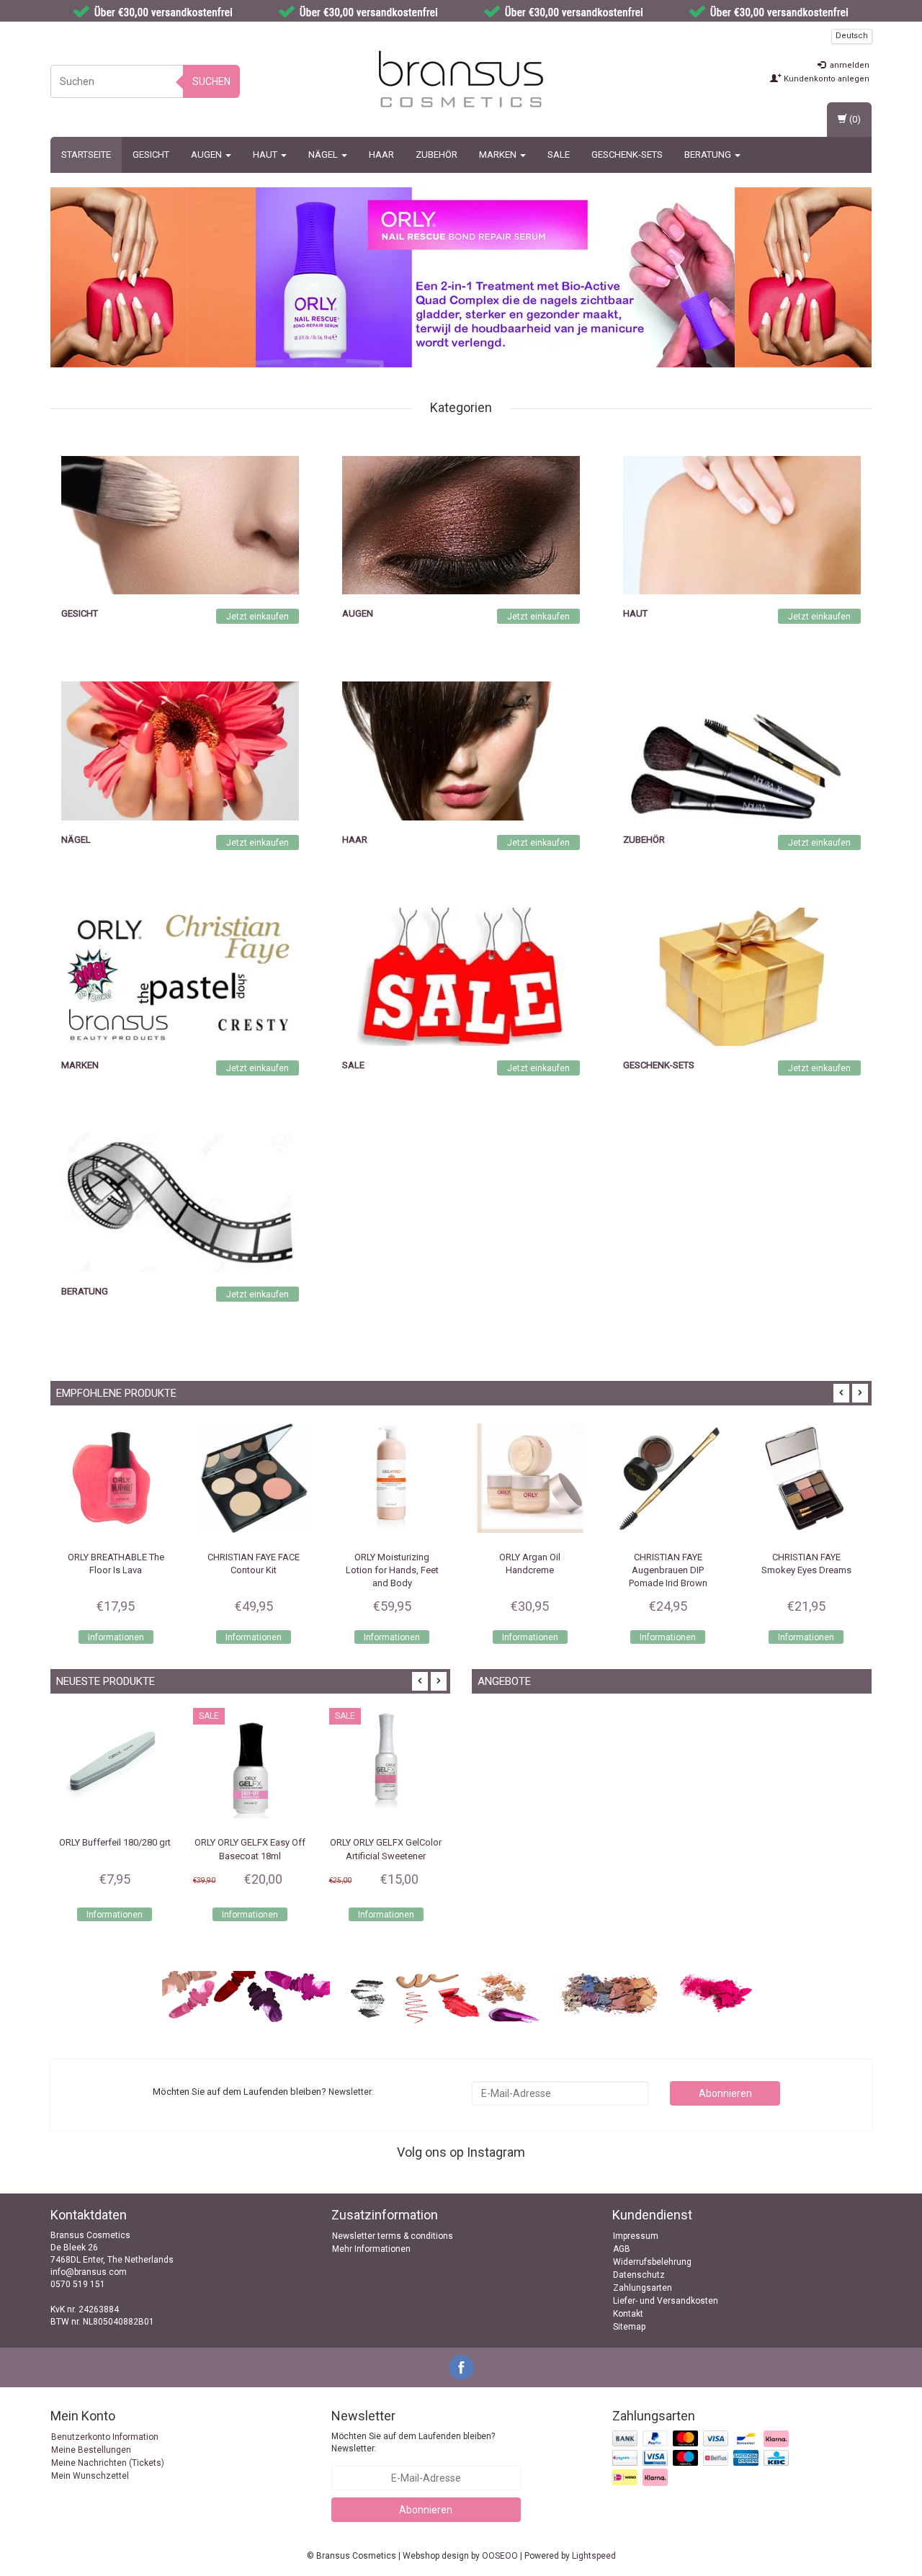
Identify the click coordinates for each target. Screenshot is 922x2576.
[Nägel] (180, 751)
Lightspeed (594, 2556)
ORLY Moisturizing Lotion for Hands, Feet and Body (254, 1570)
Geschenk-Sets (627, 155)
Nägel (324, 155)
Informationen (116, 1637)
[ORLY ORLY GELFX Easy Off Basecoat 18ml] (203, 1765)
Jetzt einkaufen (258, 617)
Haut (266, 155)
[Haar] (461, 751)
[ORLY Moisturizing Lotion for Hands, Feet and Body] (254, 1478)
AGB (622, 2249)
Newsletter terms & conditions (393, 2236)
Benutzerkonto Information (105, 2437)
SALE (559, 155)
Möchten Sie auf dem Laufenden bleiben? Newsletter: (413, 2442)
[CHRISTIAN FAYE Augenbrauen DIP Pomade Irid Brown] (530, 1478)
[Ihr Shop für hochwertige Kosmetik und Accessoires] (461, 79)
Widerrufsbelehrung (652, 2262)
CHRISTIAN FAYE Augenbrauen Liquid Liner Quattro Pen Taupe (806, 1570)
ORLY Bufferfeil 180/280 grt (67, 1842)
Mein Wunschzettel (90, 2476)
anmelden (849, 65)
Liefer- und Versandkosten (666, 2301)
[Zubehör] (742, 751)
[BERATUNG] (180, 1202)
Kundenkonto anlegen (825, 79)
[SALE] (461, 976)
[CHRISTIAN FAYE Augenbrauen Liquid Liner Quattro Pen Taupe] (806, 1478)
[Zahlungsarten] (702, 2459)
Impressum (636, 2236)
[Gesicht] (180, 524)
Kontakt (628, 2314)
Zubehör (437, 155)
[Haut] (742, 524)
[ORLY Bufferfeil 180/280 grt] (67, 1765)
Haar (381, 155)
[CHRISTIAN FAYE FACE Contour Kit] (116, 1478)
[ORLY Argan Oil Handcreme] (392, 1478)
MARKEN (499, 155)
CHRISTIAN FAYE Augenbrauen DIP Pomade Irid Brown (530, 1570)
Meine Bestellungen (91, 2450)
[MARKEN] (180, 976)
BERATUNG (709, 155)
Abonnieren (725, 2093)
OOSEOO (500, 2556)
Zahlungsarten (643, 2288)
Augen (207, 155)
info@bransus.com (89, 2272)
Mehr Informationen (371, 2249)
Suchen (211, 81)
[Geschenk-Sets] (742, 976)
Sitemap (629, 2327)
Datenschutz (639, 2275)
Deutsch (852, 36)
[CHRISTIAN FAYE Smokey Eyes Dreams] (668, 1478)
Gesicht (151, 155)
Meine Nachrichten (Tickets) (108, 2463)
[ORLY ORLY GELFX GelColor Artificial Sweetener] (339, 1765)
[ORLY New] (495, 277)
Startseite (86, 155)
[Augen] (461, 524)
